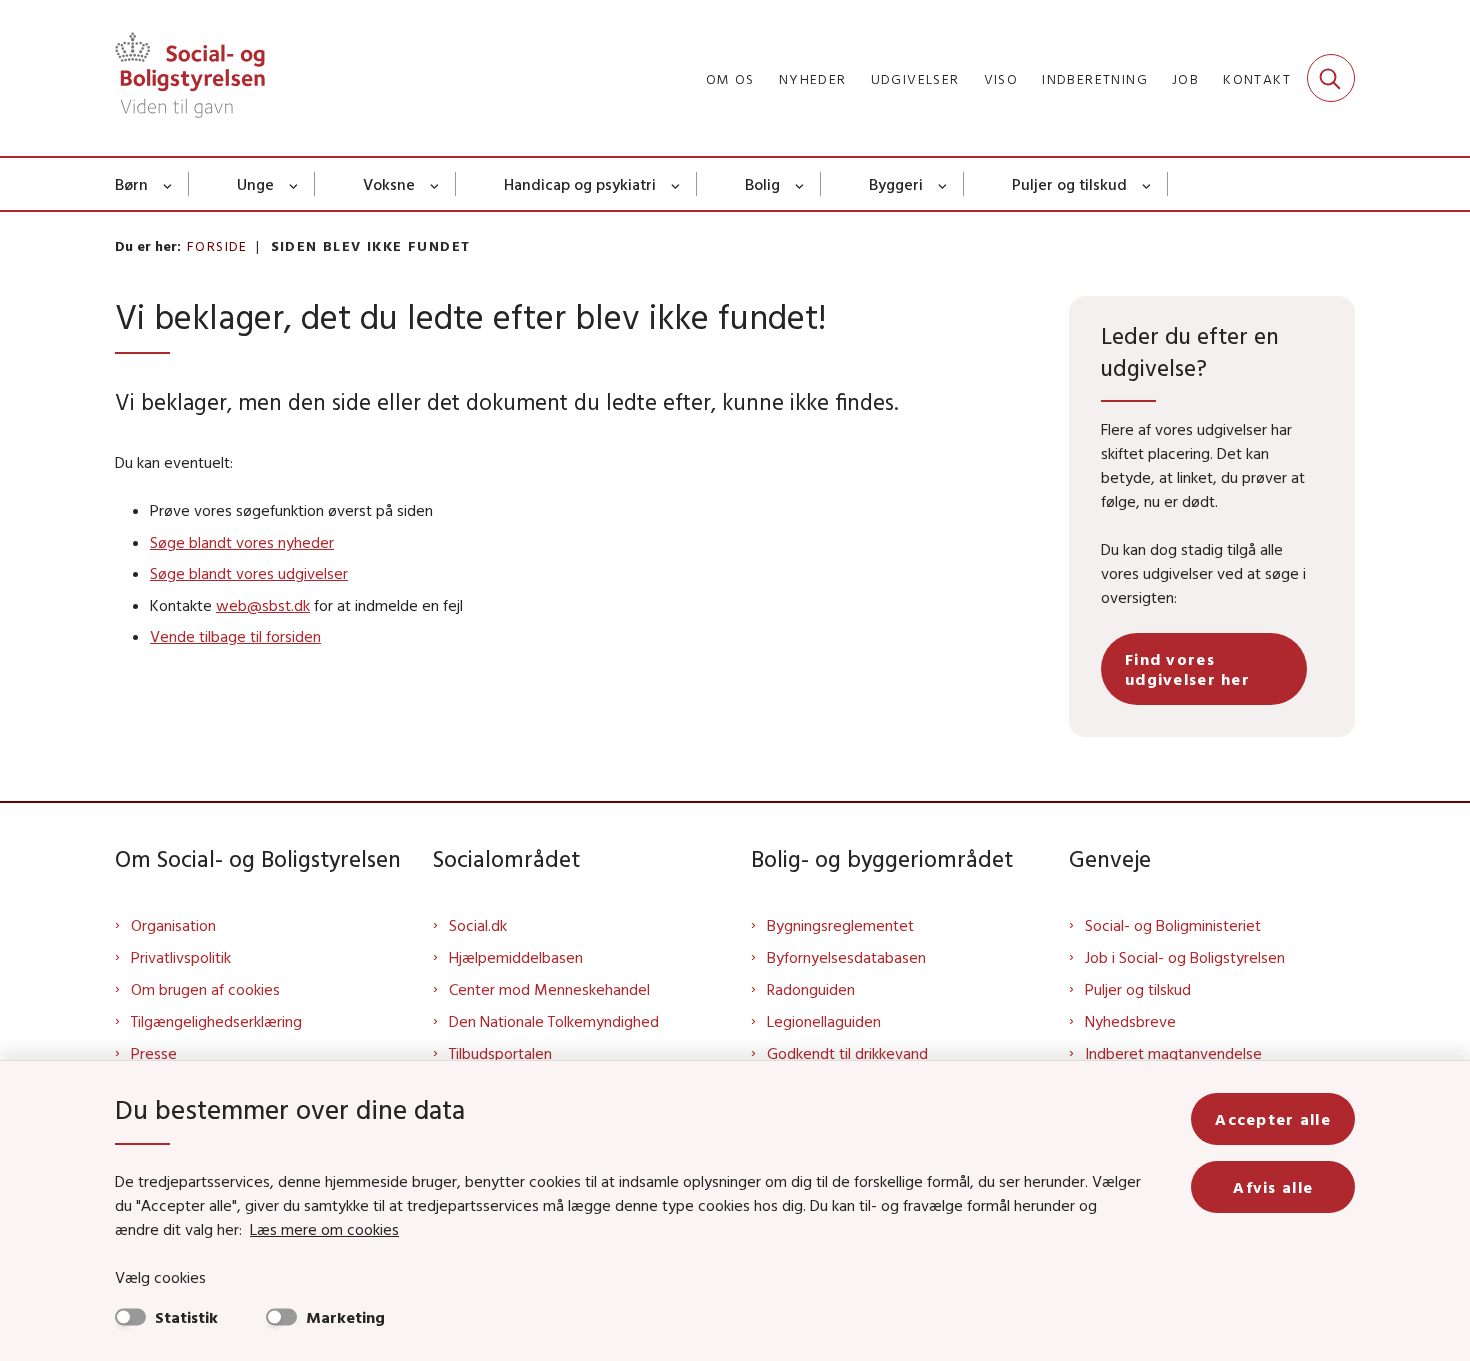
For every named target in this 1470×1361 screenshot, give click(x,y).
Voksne (389, 184)
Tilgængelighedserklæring (216, 1021)
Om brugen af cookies (205, 989)
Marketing (345, 1317)
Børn (131, 184)
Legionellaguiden (824, 1021)
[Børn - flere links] (168, 184)
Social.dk (478, 925)
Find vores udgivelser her (1187, 669)
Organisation (173, 925)
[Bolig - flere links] (800, 184)
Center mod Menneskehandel (549, 989)
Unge (255, 184)
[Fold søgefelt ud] (1331, 78)
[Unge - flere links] (294, 184)
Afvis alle (1273, 1187)
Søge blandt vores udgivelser (249, 573)
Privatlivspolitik (181, 957)
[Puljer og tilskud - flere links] (1147, 184)
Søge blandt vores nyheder (242, 542)
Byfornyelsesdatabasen (846, 957)
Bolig (762, 184)
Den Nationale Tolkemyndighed (554, 1021)
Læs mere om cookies (324, 1229)
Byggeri (896, 184)
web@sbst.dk (263, 605)
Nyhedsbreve (1130, 1021)
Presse (154, 1053)
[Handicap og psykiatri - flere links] (676, 184)
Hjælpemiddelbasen (516, 957)
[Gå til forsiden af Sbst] (190, 78)
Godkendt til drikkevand (847, 1053)
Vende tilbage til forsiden (235, 636)
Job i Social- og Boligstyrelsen (1185, 957)
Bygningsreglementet (840, 925)
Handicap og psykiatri (580, 184)
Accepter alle (1273, 1119)
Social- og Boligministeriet (1173, 925)
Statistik (186, 1317)
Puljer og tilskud (1069, 184)
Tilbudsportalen (500, 1053)
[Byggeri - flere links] (943, 184)
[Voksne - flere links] (435, 184)
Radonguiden (811, 989)
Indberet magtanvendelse (1173, 1053)
